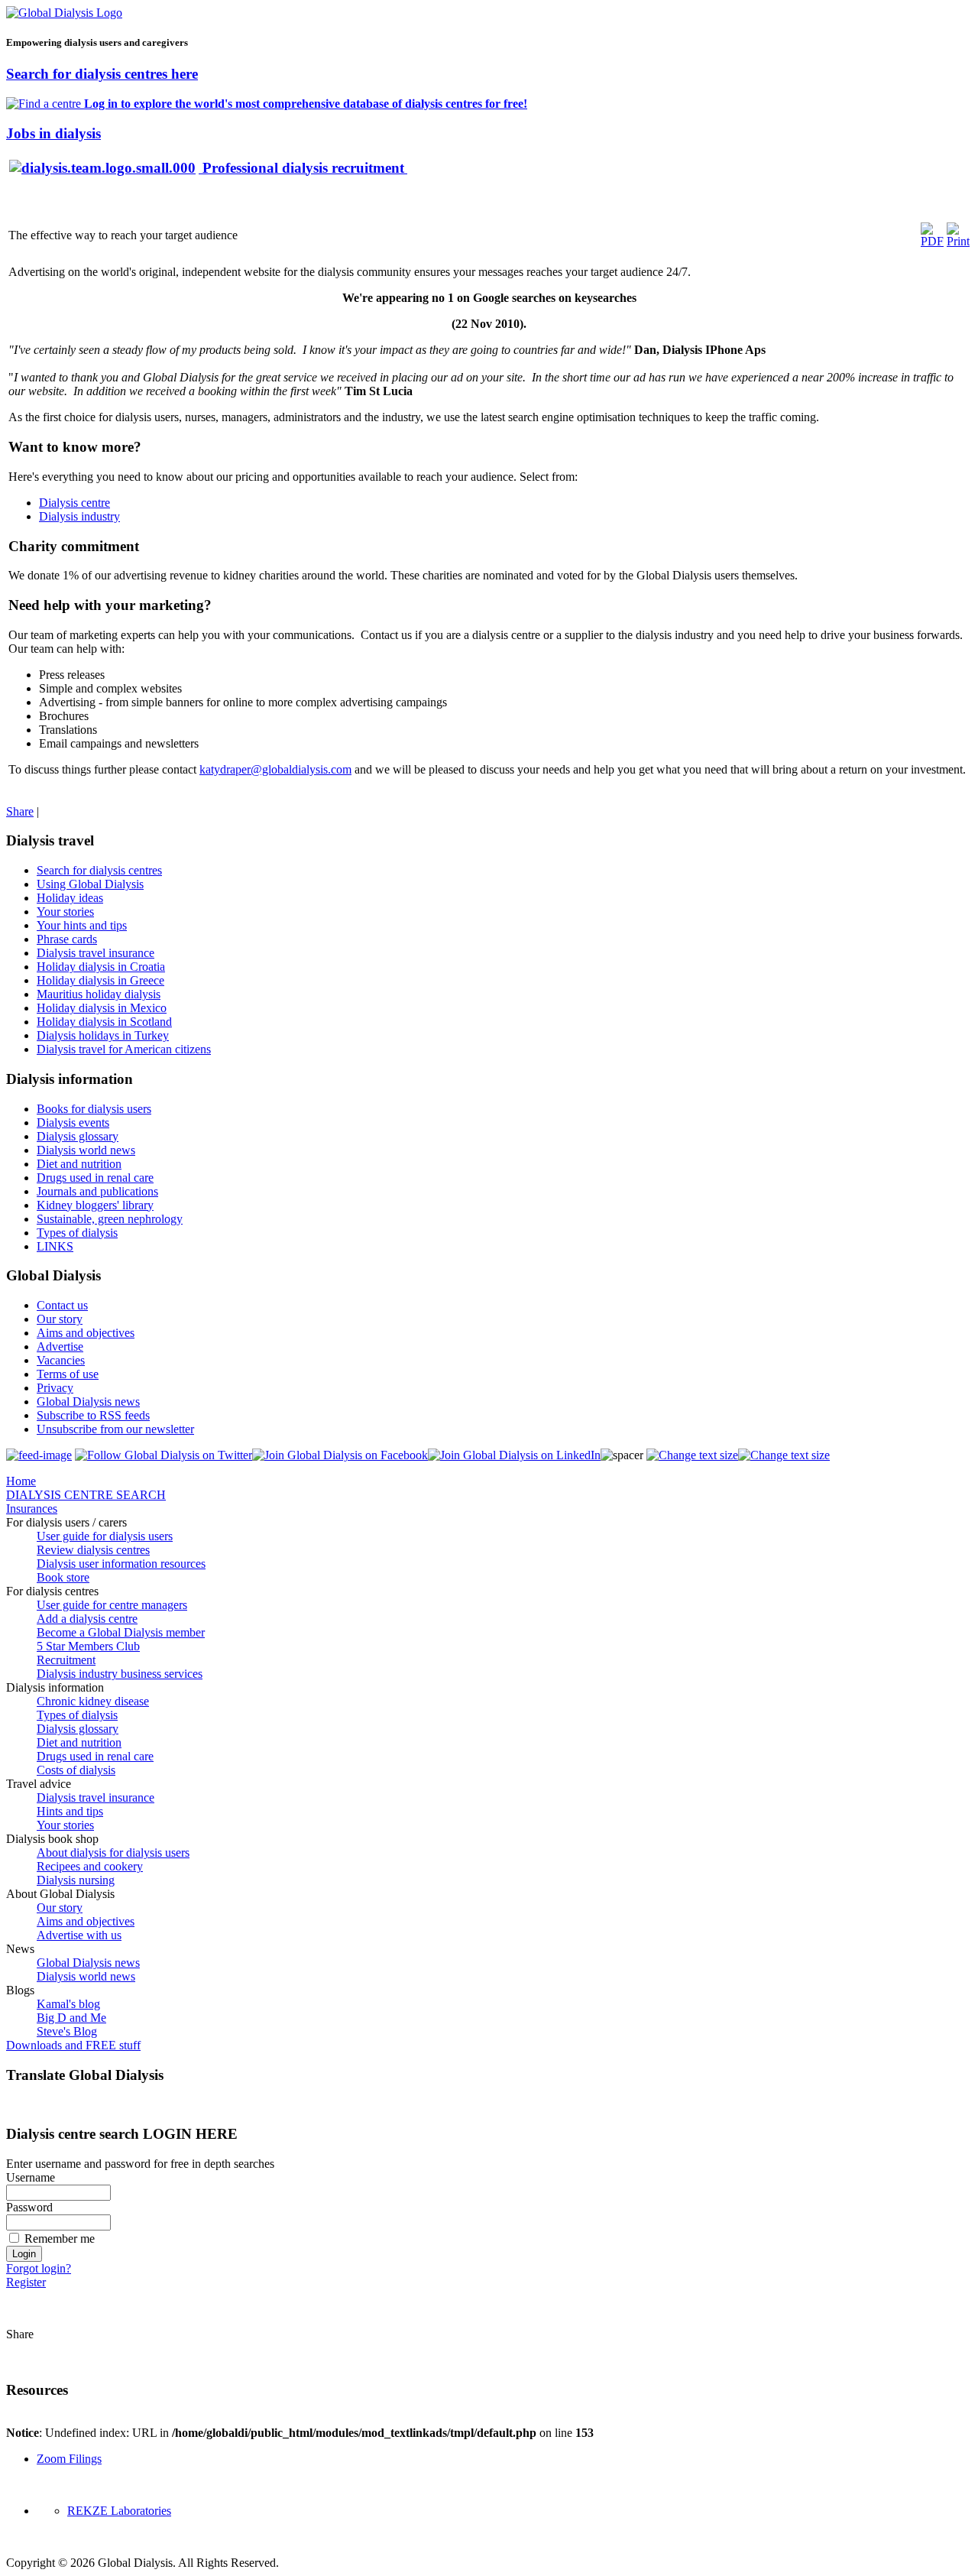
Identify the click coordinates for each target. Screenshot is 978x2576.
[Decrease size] (784, 1455)
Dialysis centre (74, 503)
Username (31, 2177)
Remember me (60, 2239)
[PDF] (932, 241)
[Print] (958, 241)
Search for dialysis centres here (102, 74)
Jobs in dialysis (53, 133)
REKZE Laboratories (119, 2511)
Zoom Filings (69, 2459)
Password (29, 2207)
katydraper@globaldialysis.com (275, 769)
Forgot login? (39, 2268)
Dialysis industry (79, 516)
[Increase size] (692, 1455)
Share (20, 811)
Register (26, 2282)
